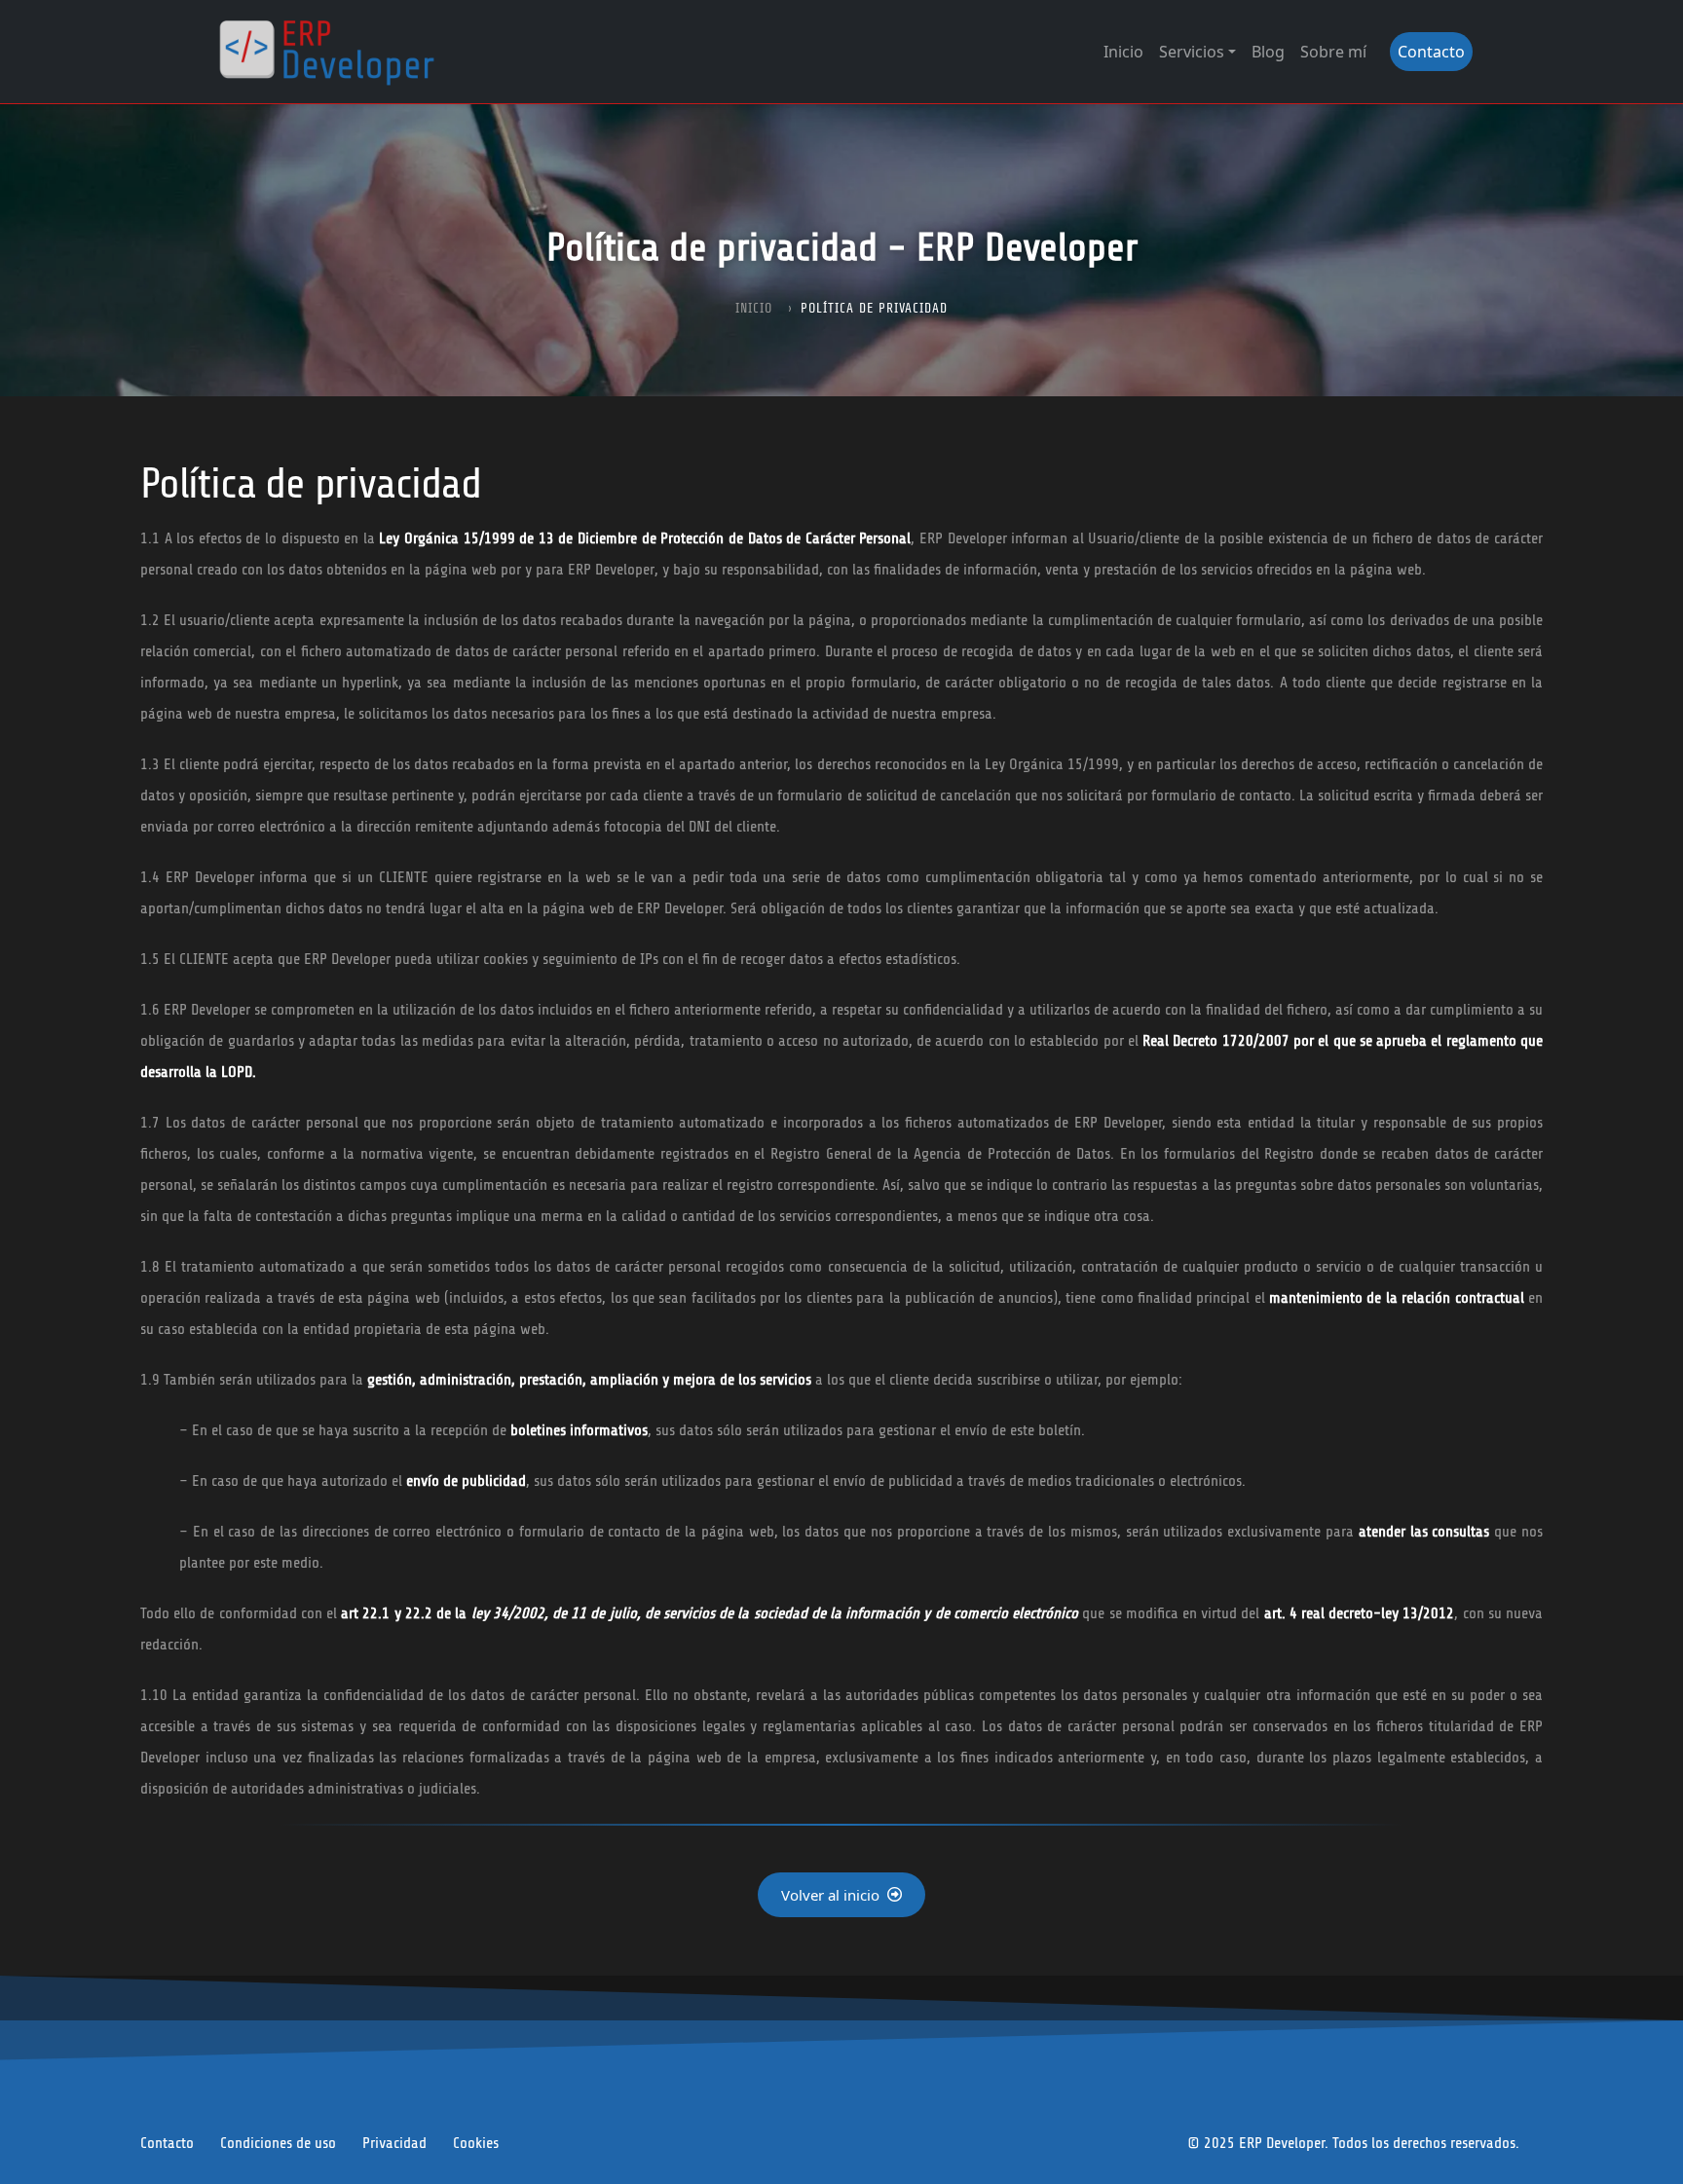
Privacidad (394, 2143)
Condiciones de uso (278, 2143)
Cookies (476, 2143)
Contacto (1431, 52)
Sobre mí (1333, 52)
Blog (1268, 52)
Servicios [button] (1192, 52)
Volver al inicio (830, 1895)
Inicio (1123, 52)
